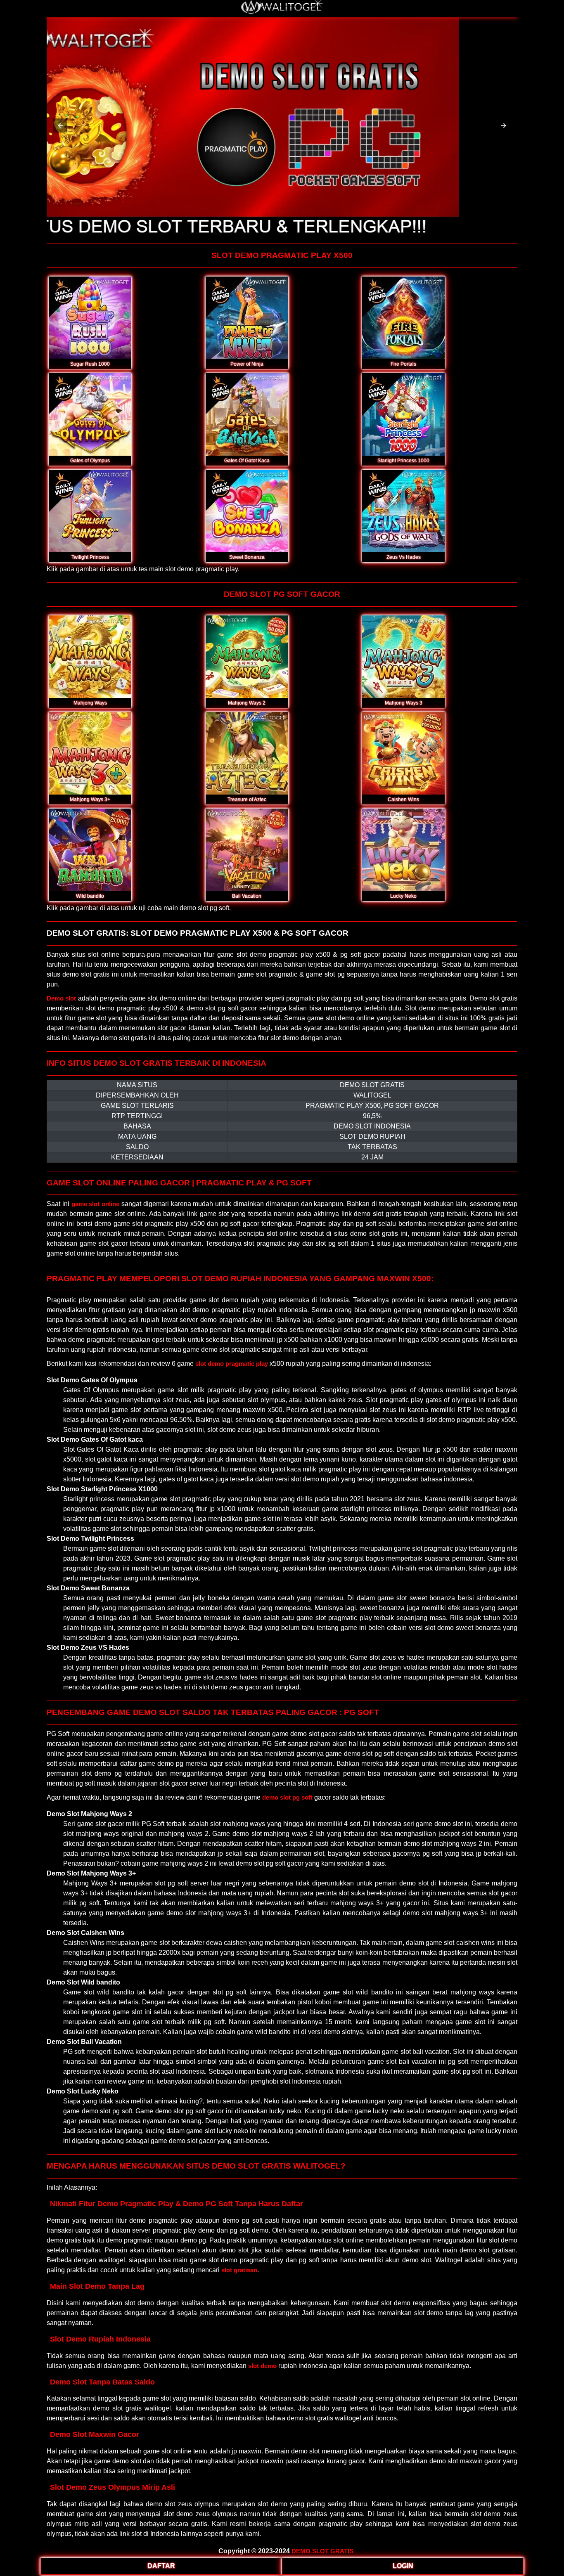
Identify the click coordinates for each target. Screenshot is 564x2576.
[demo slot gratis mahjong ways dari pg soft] (90, 657)
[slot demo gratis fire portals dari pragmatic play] (403, 318)
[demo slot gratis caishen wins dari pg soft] (403, 753)
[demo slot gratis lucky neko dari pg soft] (403, 850)
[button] (60, 125)
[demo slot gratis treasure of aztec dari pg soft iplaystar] (247, 753)
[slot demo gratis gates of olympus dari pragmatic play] (90, 414)
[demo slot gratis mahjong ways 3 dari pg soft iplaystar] (403, 657)
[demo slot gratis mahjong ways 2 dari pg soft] (247, 657)
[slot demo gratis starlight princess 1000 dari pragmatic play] (403, 414)
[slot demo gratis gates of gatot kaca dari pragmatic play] (247, 414)
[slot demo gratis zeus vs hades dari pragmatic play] (403, 511)
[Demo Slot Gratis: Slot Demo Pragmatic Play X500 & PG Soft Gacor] (282, 12)
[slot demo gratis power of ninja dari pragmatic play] (247, 318)
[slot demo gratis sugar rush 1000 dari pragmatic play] (90, 318)
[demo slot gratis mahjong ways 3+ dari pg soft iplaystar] (90, 753)
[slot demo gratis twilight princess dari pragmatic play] (90, 511)
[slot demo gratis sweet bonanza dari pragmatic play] (247, 511)
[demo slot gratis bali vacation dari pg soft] (247, 850)
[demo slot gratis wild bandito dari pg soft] (90, 850)
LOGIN (403, 2566)
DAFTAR (161, 2566)
